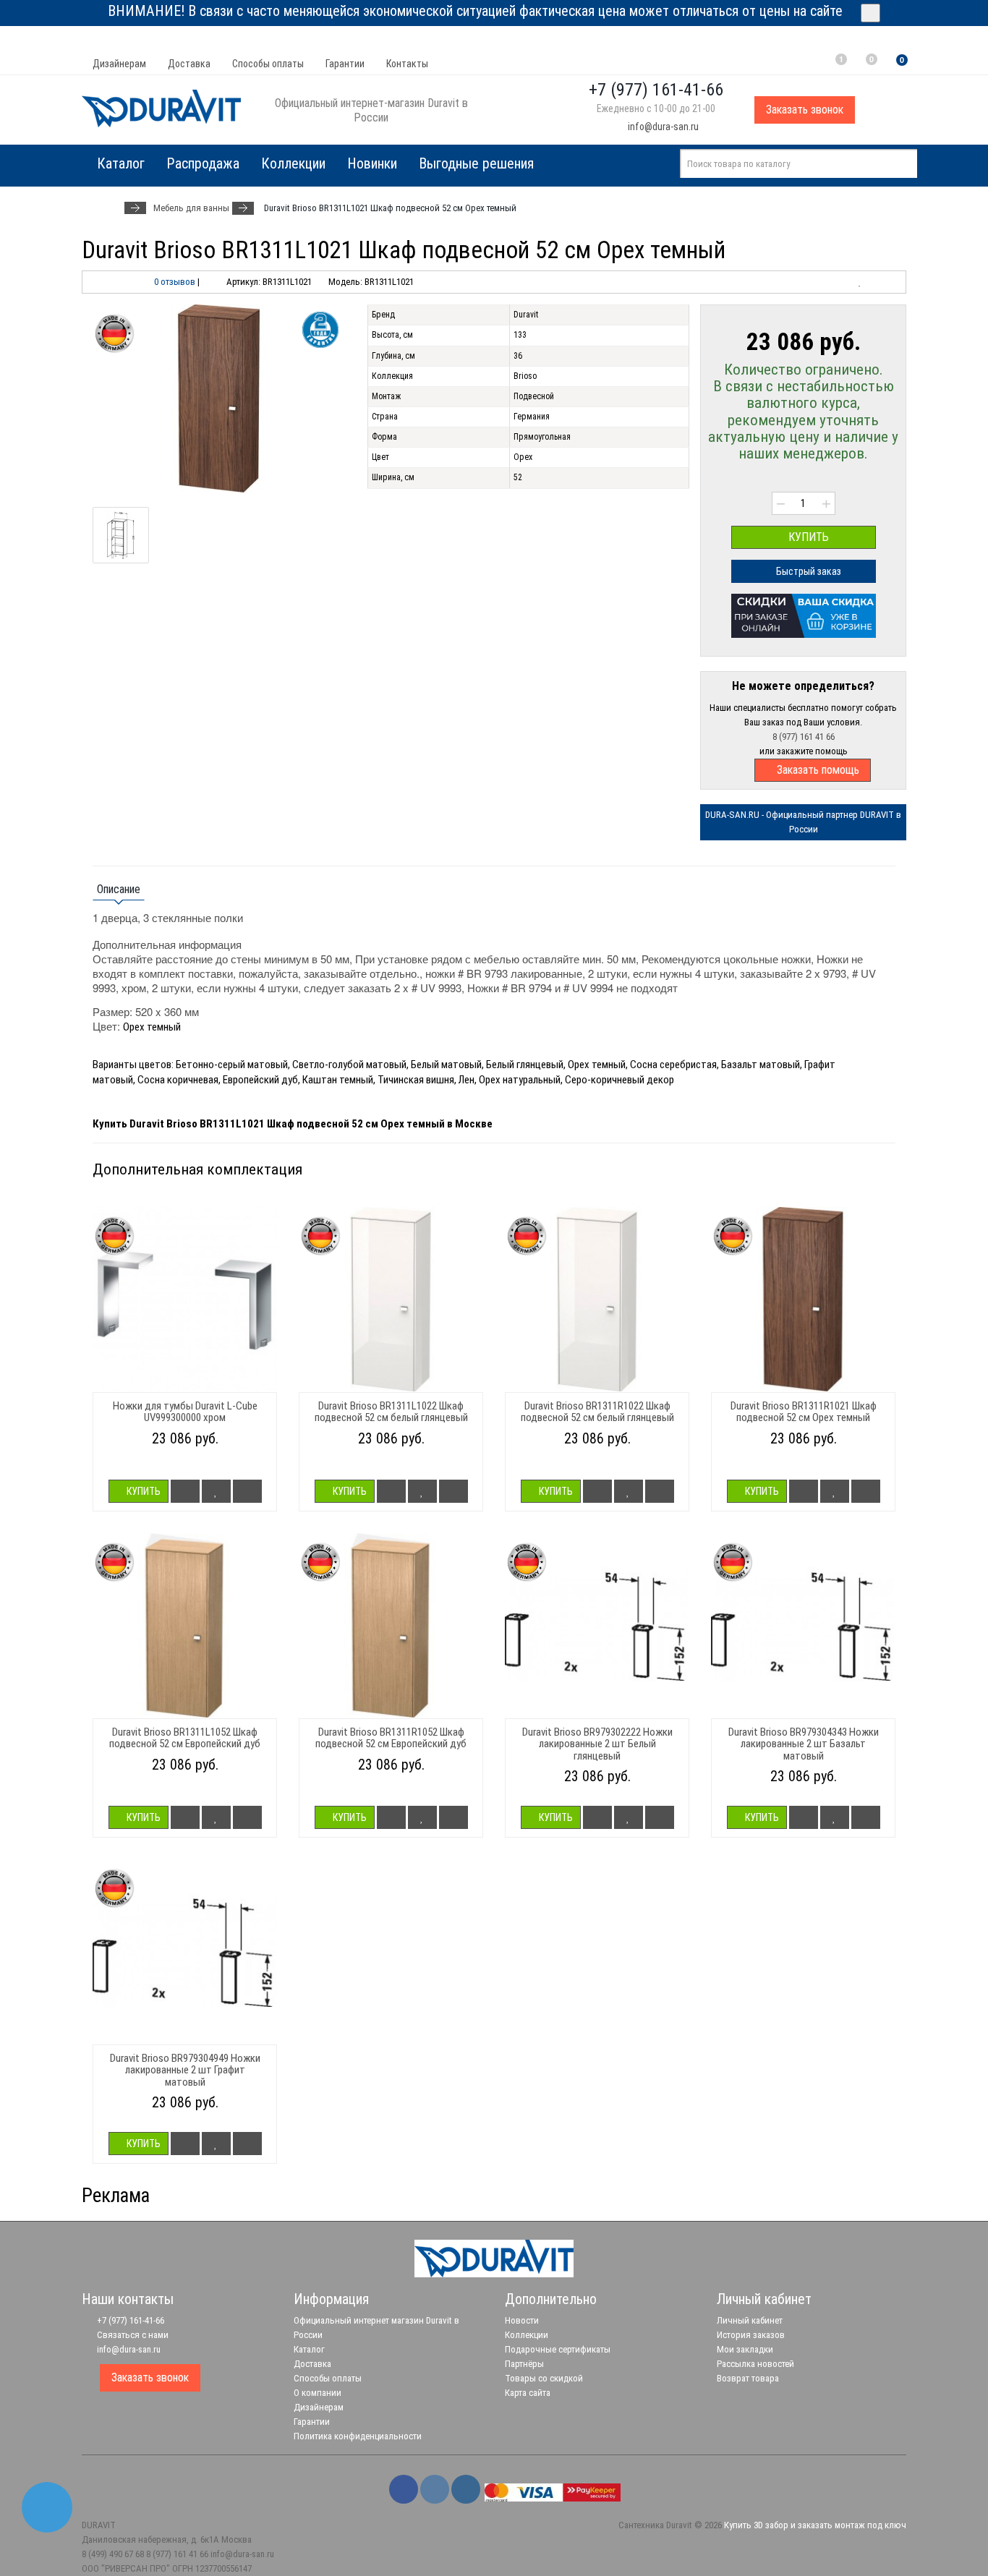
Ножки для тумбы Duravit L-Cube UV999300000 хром (185, 1412)
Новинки (372, 163)
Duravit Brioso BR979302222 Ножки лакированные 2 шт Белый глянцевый (597, 1744)
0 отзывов (175, 282)
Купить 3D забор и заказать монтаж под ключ (815, 2525)
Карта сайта (528, 2393)
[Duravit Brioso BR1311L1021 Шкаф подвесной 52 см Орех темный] (219, 398)
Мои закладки (745, 2349)
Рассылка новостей (755, 2364)
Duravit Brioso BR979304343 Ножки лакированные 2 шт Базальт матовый (804, 1744)
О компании (318, 2393)
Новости (522, 2320)
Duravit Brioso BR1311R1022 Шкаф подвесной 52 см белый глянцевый (597, 1412)
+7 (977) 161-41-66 (129, 2320)
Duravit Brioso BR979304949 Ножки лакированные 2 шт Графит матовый (185, 2070)
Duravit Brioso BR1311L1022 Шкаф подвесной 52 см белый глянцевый (391, 1412)
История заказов (751, 2335)
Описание (119, 889)
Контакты (407, 64)
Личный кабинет (750, 2320)
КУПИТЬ (807, 537)
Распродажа (203, 163)
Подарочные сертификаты (558, 2349)
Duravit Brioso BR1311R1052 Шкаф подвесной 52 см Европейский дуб (391, 1738)
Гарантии (345, 64)
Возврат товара (748, 2378)
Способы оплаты (268, 64)
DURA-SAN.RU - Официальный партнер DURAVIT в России (803, 822)
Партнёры (524, 2364)
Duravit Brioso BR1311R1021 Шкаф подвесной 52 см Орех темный (804, 1412)
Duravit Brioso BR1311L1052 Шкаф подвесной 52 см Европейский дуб (185, 1738)
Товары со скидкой (544, 2378)
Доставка (189, 64)
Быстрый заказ (808, 571)
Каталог (309, 2349)
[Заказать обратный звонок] (47, 2507)
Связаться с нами (132, 2335)
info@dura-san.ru (662, 127)
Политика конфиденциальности (358, 2436)
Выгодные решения (476, 163)
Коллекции (293, 163)
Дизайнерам (119, 64)
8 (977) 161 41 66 (804, 737)
